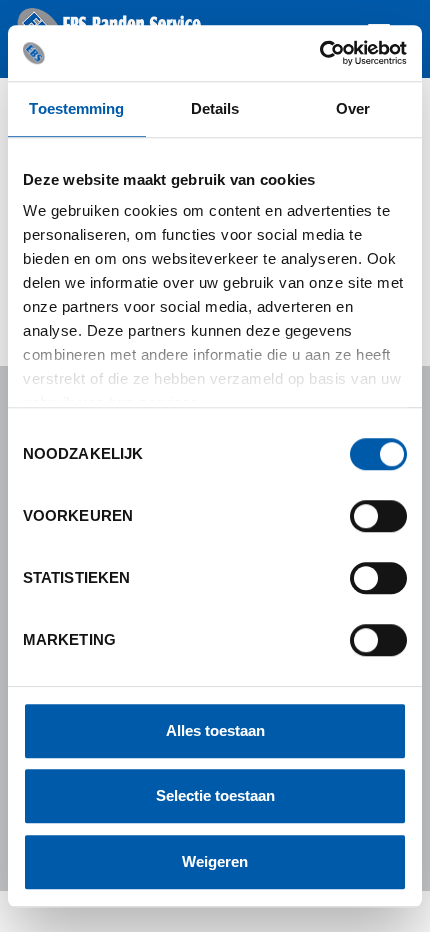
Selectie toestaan (215, 795)
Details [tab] (215, 108)
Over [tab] (353, 108)
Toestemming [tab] (76, 108)
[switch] (378, 516)
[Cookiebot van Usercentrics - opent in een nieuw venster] (319, 53)
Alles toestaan (215, 730)
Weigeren (215, 861)
